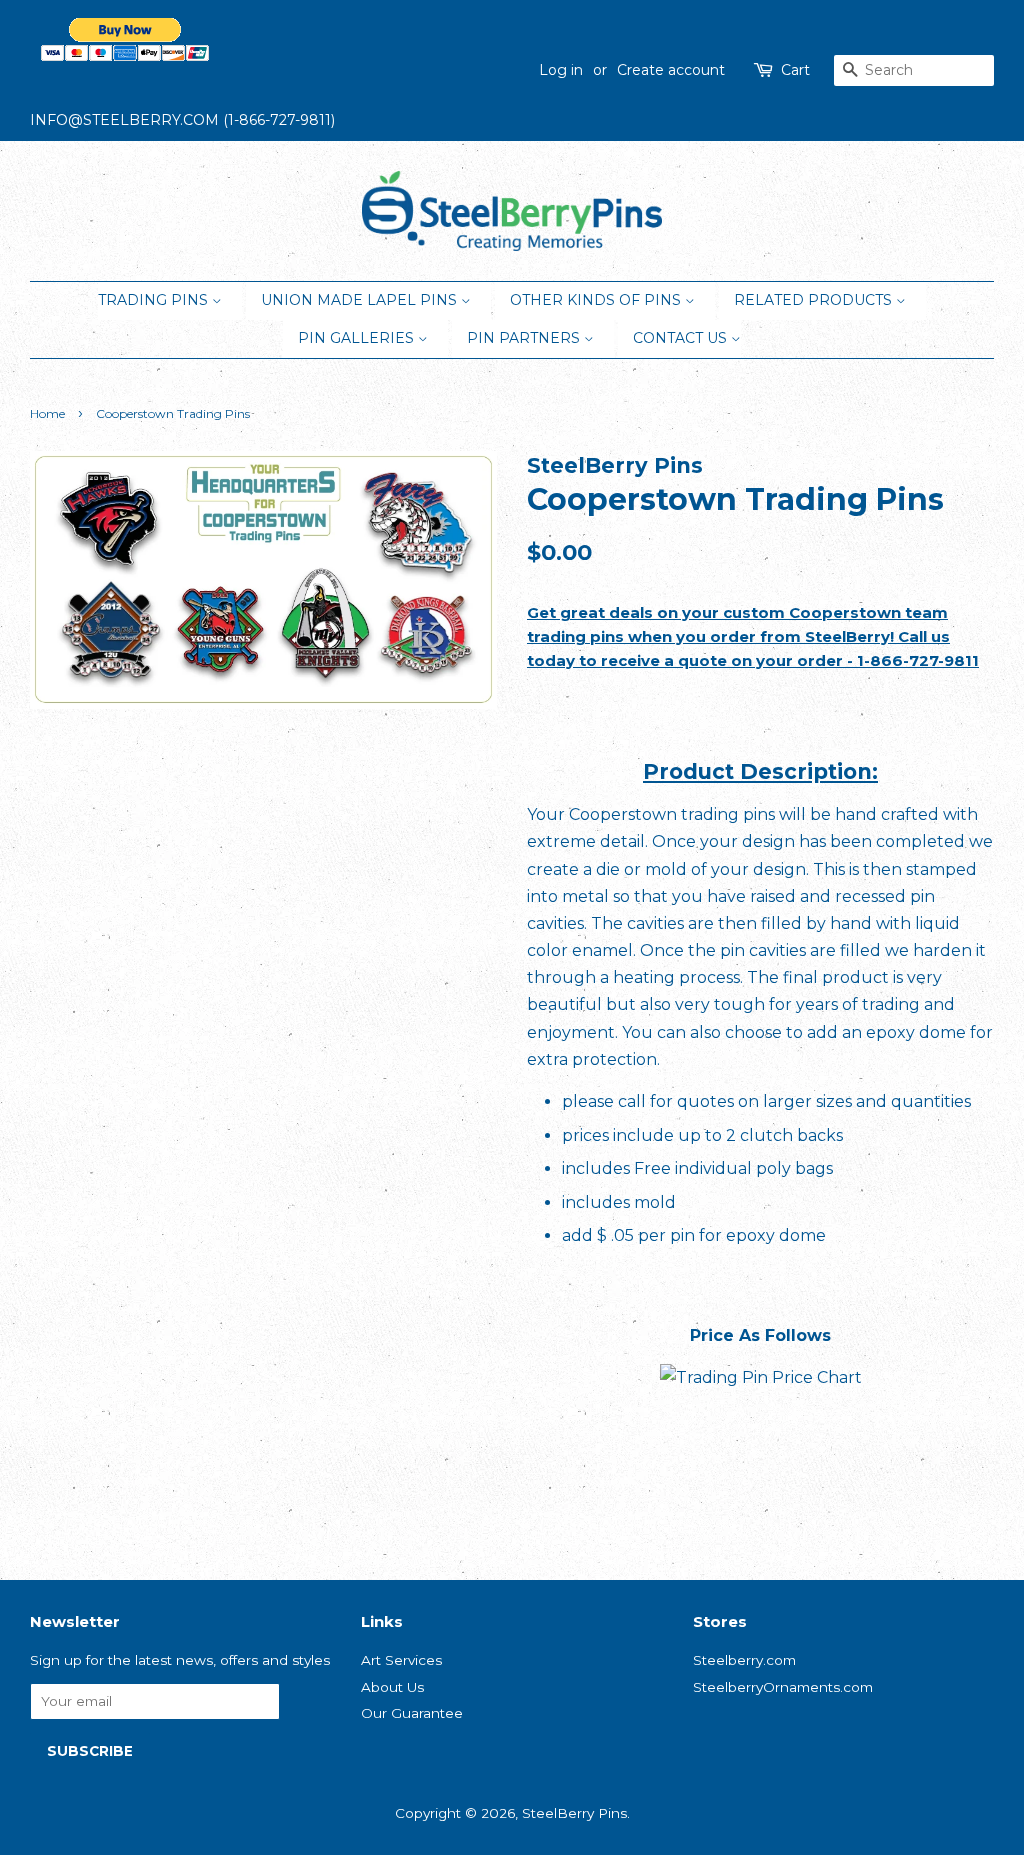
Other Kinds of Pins (597, 300)
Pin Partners (525, 338)
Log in (561, 70)
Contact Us (682, 338)
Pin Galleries (358, 338)
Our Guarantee (412, 1713)
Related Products (815, 300)
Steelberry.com (744, 1660)
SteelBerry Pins (574, 1813)
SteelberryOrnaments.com (783, 1687)
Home (47, 413)
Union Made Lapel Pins (361, 300)
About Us (392, 1687)
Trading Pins (155, 300)
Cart (795, 70)
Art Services (401, 1660)
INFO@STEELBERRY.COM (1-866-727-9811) (182, 120)
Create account (671, 70)
